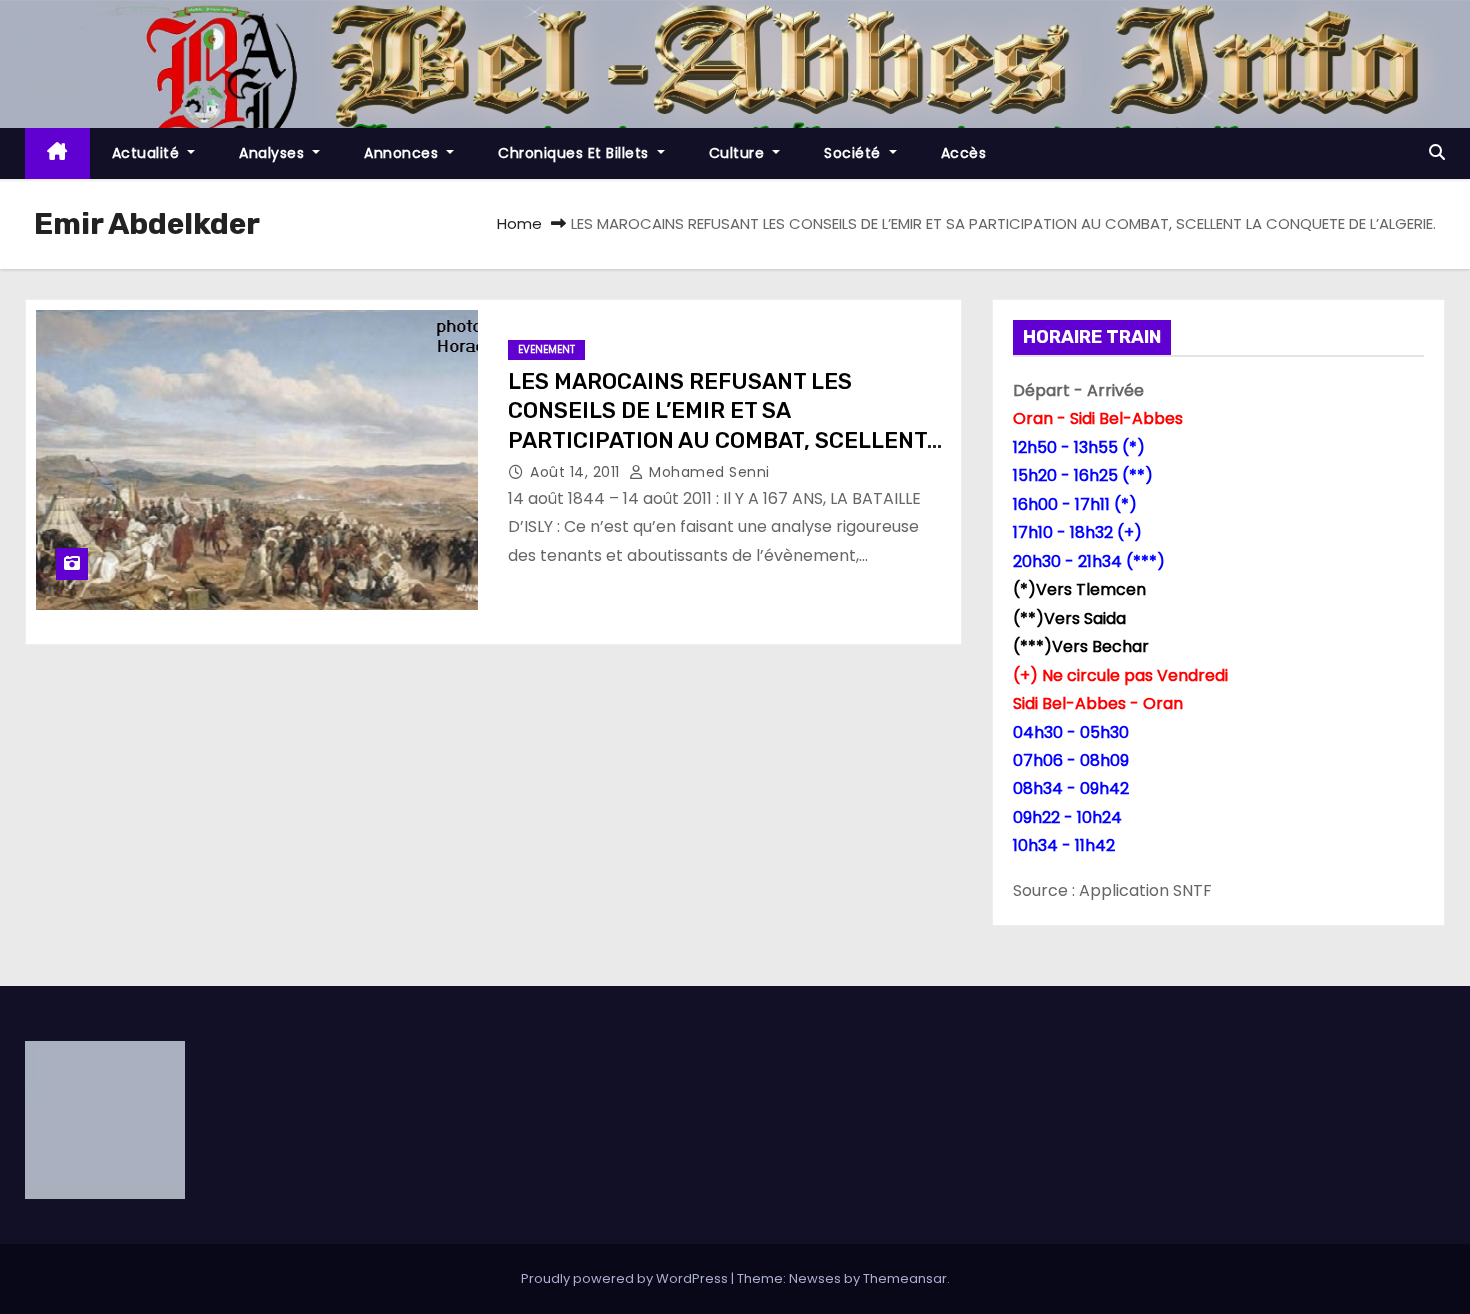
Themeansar (905, 1278)
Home (519, 223)
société (854, 153)
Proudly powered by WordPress (626, 1278)
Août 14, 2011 (577, 472)
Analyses (274, 153)
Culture (739, 153)
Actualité (148, 153)
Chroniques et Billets (575, 153)
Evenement (546, 349)
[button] (1437, 152)
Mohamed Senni (707, 472)
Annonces (403, 153)
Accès (964, 153)
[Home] (57, 153)
